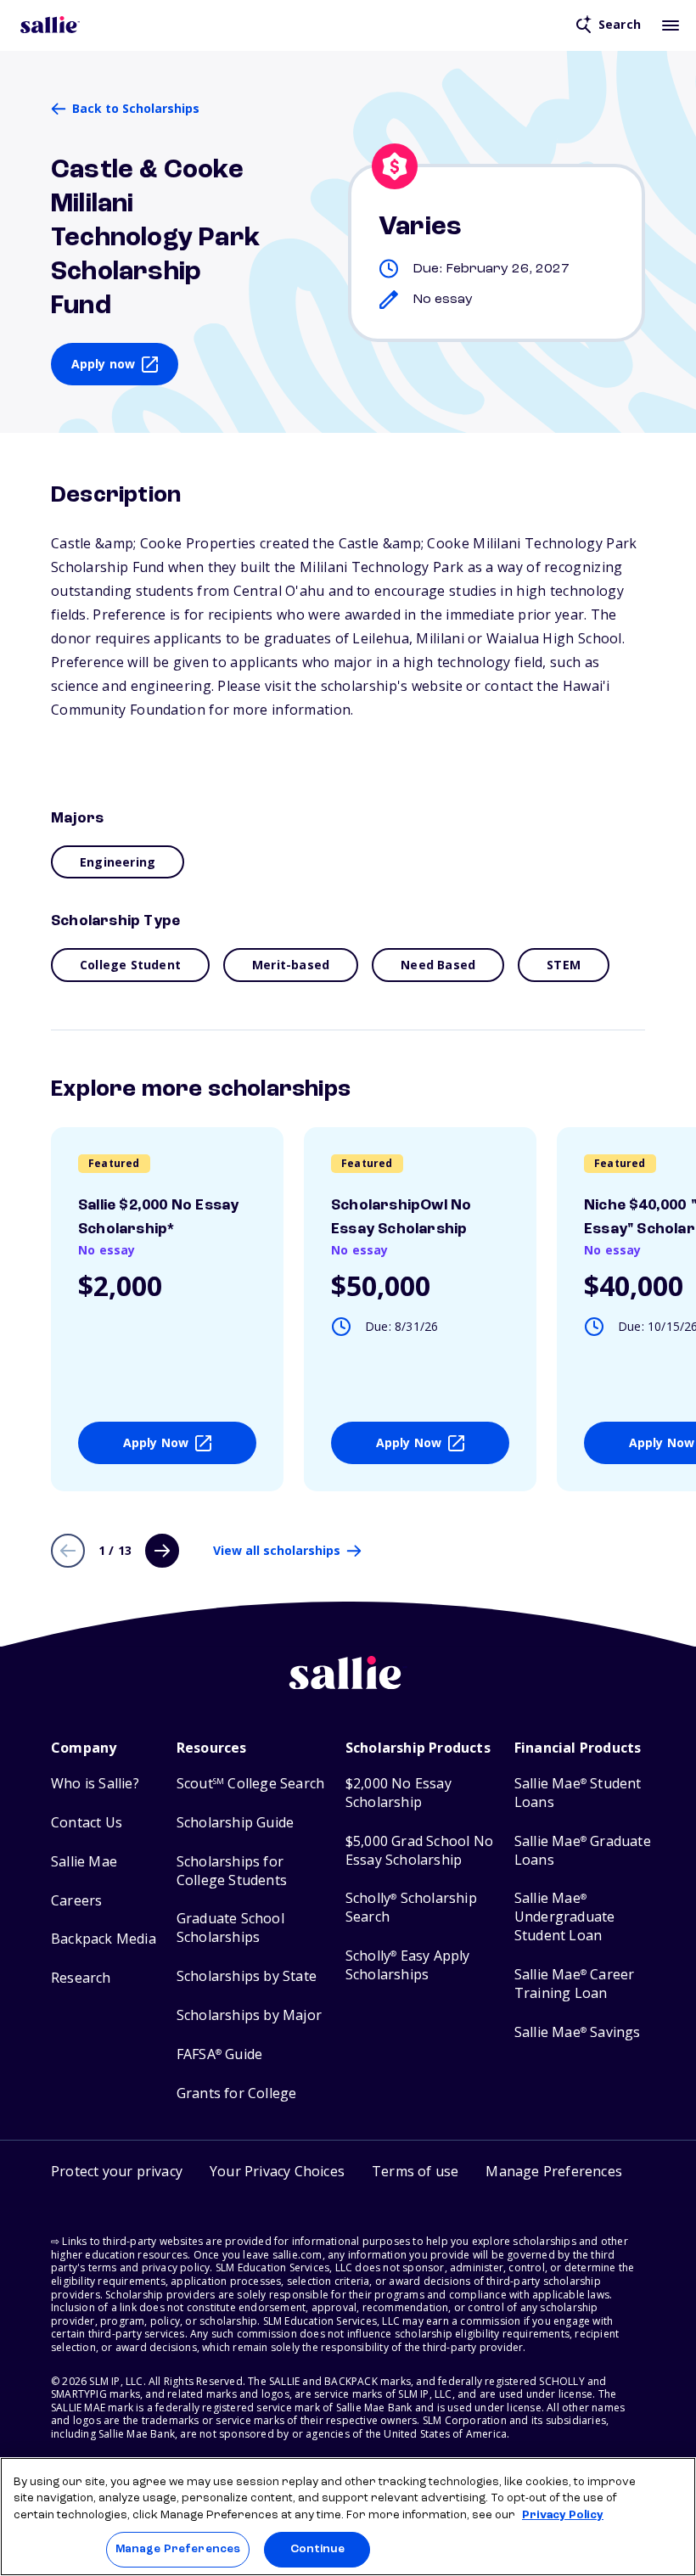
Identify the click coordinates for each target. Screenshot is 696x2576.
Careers (76, 1901)
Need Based (438, 965)
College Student (130, 965)
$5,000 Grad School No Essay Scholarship (419, 1851)
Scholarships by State (247, 1976)
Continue (317, 2549)
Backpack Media (104, 1939)
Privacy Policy (563, 2515)
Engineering (118, 862)
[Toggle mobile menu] (671, 25)
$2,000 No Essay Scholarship (399, 1793)
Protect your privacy (117, 2171)
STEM (564, 965)
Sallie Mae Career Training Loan (575, 1984)
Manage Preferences (178, 2549)
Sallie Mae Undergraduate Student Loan (565, 1917)
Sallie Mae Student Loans (578, 1793)
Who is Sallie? (95, 1784)
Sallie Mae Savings (578, 2032)
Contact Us (87, 1823)
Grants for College (237, 2093)
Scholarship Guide (235, 1823)
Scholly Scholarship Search (411, 1908)
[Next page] (162, 1551)
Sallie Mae (84, 1862)
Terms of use (415, 2171)
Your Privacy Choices (277, 2171)
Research (81, 1978)
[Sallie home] (50, 25)
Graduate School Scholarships (230, 1928)
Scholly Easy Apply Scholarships (408, 1965)
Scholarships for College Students (232, 1871)
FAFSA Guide (219, 2054)
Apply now (104, 364)
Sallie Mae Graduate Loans (583, 1851)
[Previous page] (68, 1551)
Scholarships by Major (249, 2015)
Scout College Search (250, 1784)
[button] (554, 2174)
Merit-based (291, 965)
